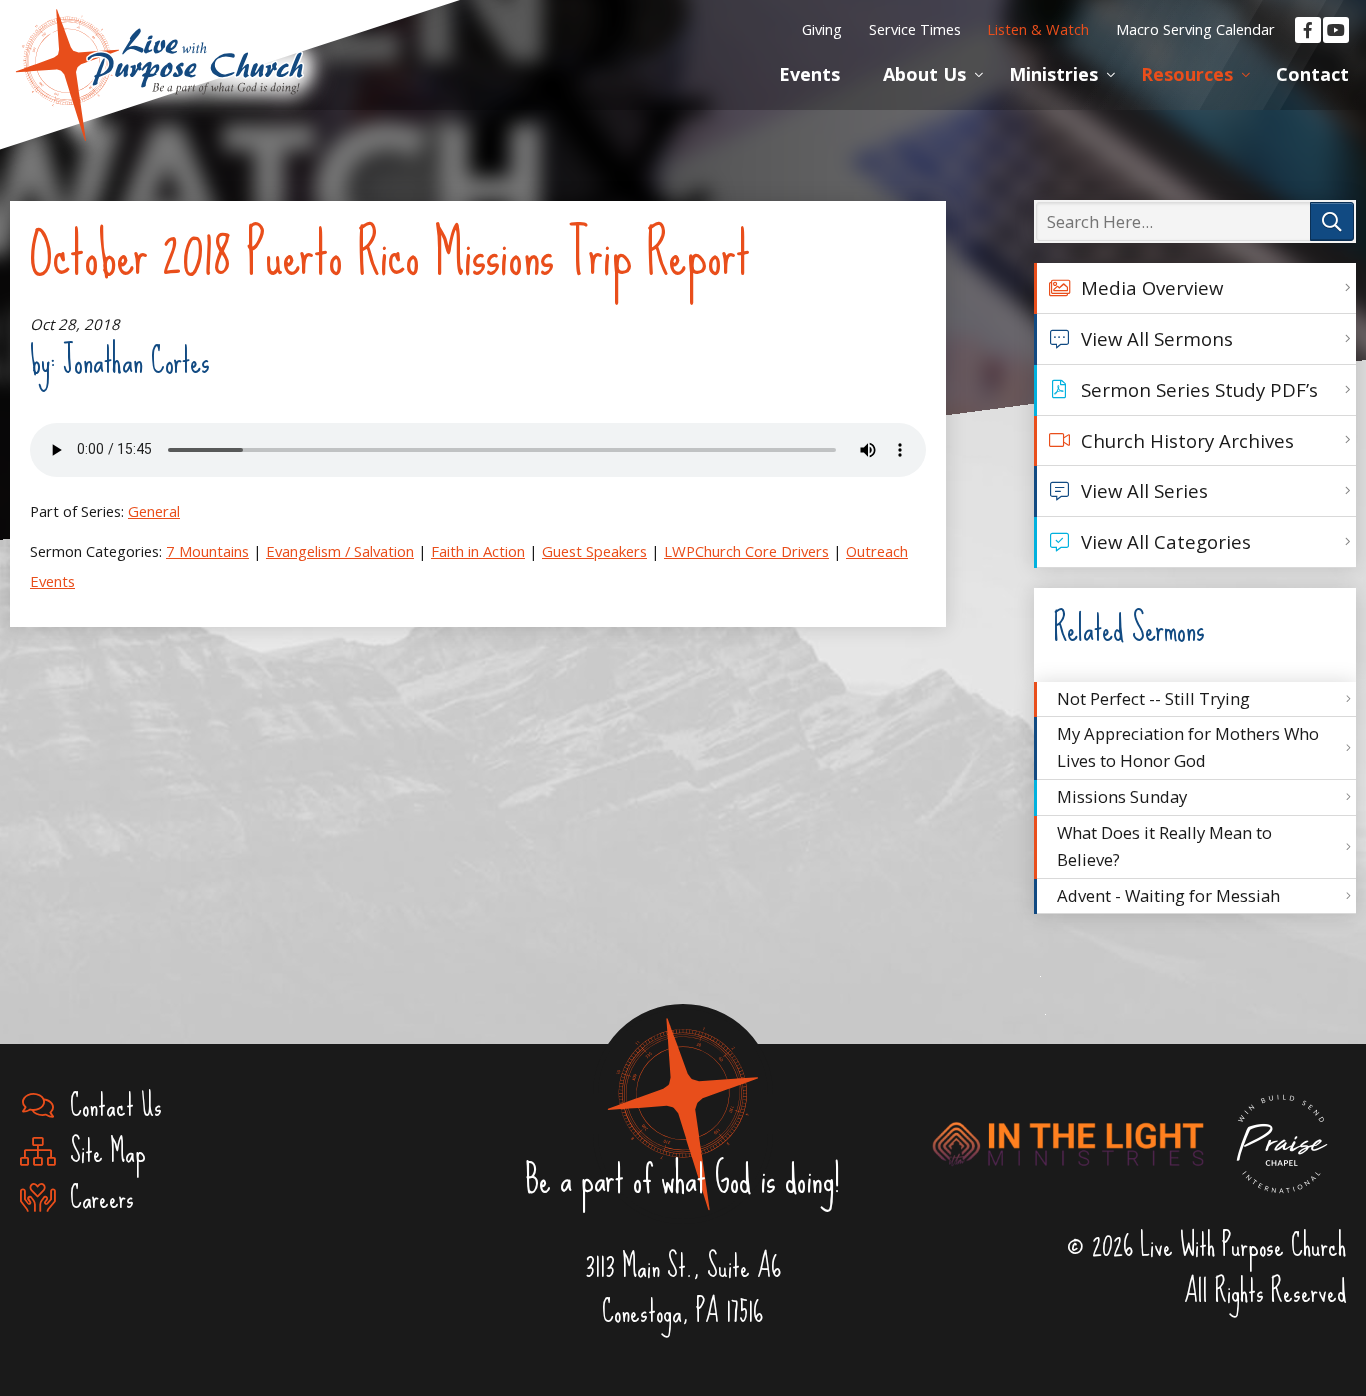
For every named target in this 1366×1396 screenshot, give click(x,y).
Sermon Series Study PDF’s (1199, 389)
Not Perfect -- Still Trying (1153, 698)
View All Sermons (1157, 338)
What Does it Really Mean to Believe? (1164, 846)
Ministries (1053, 74)
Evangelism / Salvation (340, 551)
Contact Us (109, 1107)
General (154, 511)
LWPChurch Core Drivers (746, 551)
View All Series (1144, 490)
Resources (1187, 74)
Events (809, 74)
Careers (95, 1199)
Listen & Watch (1038, 29)
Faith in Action (478, 551)
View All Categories (1166, 541)
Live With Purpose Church (160, 50)
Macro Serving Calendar (1195, 29)
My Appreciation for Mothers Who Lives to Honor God (1188, 747)
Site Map (101, 1153)
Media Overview (1152, 287)
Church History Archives (1187, 440)
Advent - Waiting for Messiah (1168, 895)
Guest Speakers (594, 551)
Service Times (915, 29)
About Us (924, 74)
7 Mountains (207, 551)
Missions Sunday (1122, 796)
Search (1332, 221)
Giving (822, 29)
